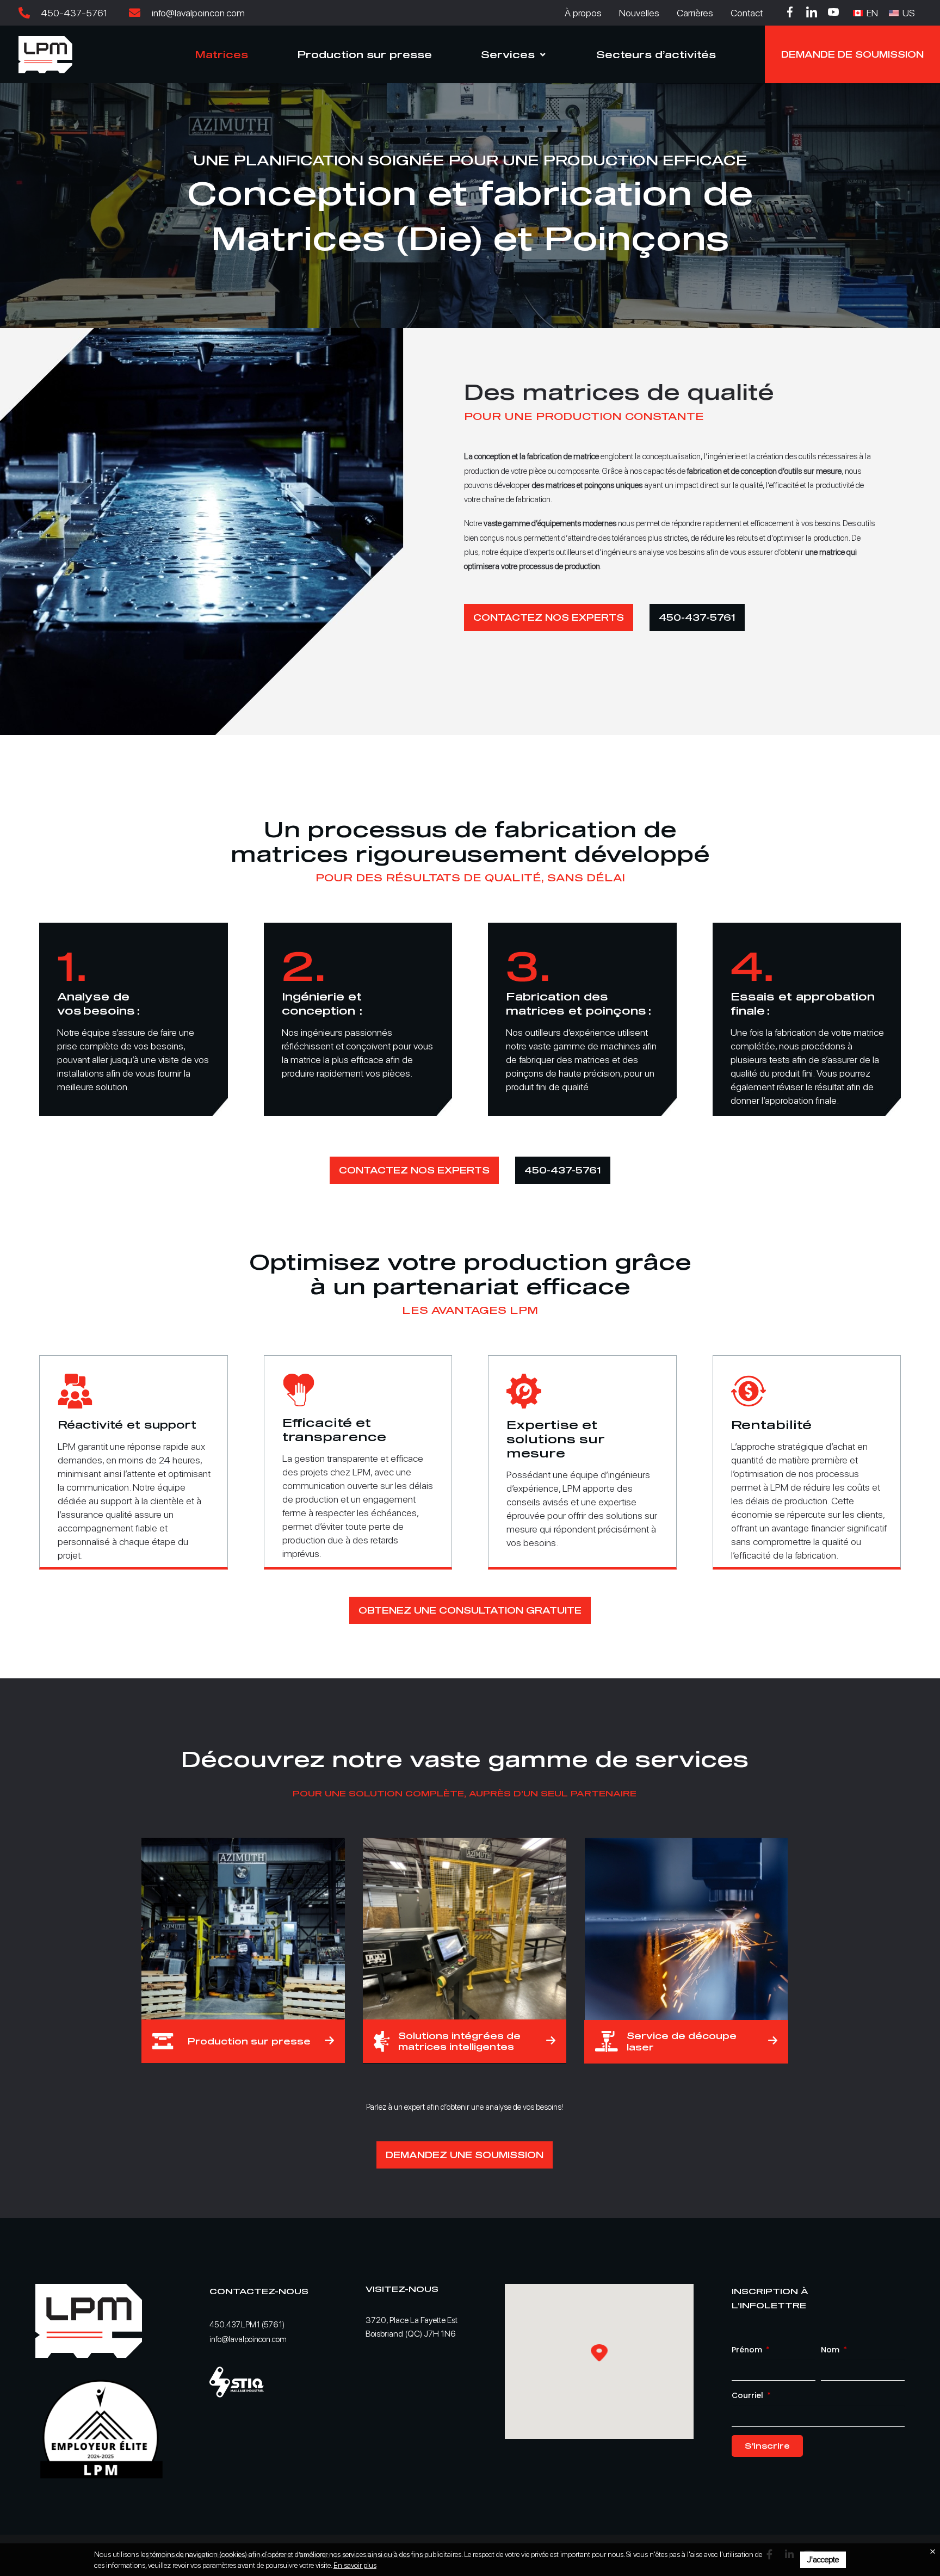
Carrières (695, 13)
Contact (747, 13)
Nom (831, 2350)
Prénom (748, 2350)
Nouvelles (639, 13)
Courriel (749, 2395)
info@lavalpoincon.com (248, 2339)
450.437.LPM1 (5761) (247, 2325)
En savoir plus (355, 2565)
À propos (583, 13)
